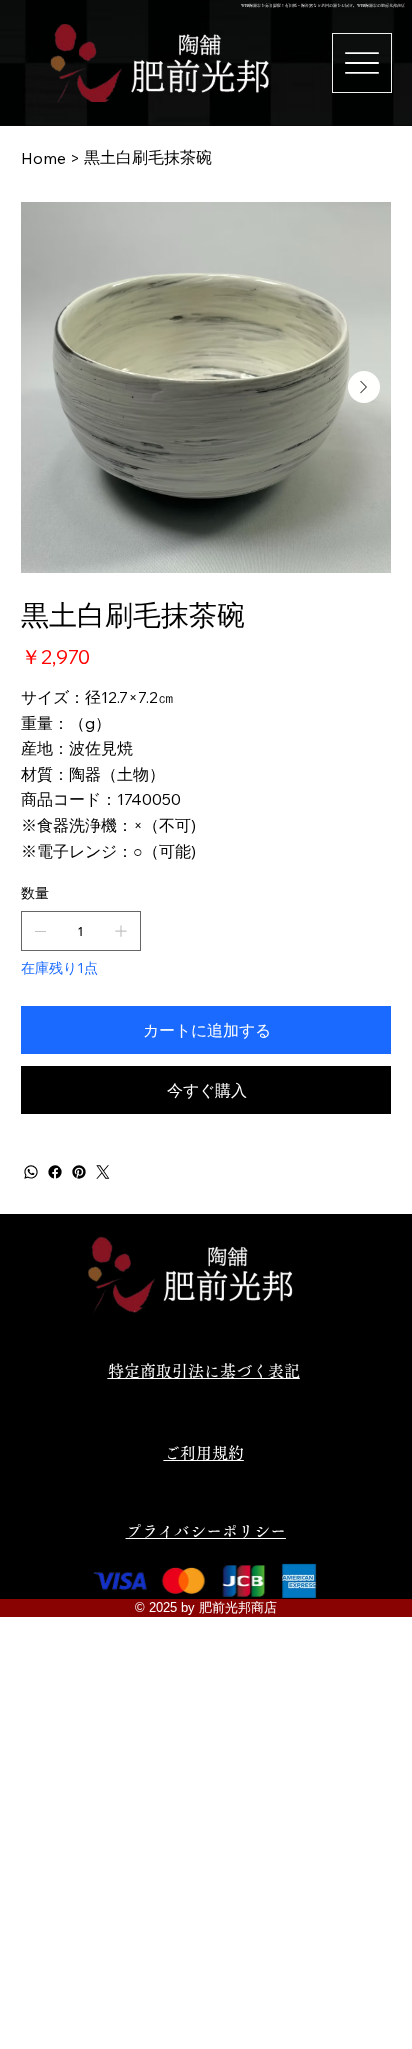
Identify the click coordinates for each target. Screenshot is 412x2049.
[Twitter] (103, 1172)
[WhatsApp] (31, 1172)
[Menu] (362, 63)
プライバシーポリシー (206, 1531)
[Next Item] (364, 387)
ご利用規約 (204, 1453)
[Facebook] (55, 1172)
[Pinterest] (79, 1172)
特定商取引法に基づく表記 (204, 1371)
